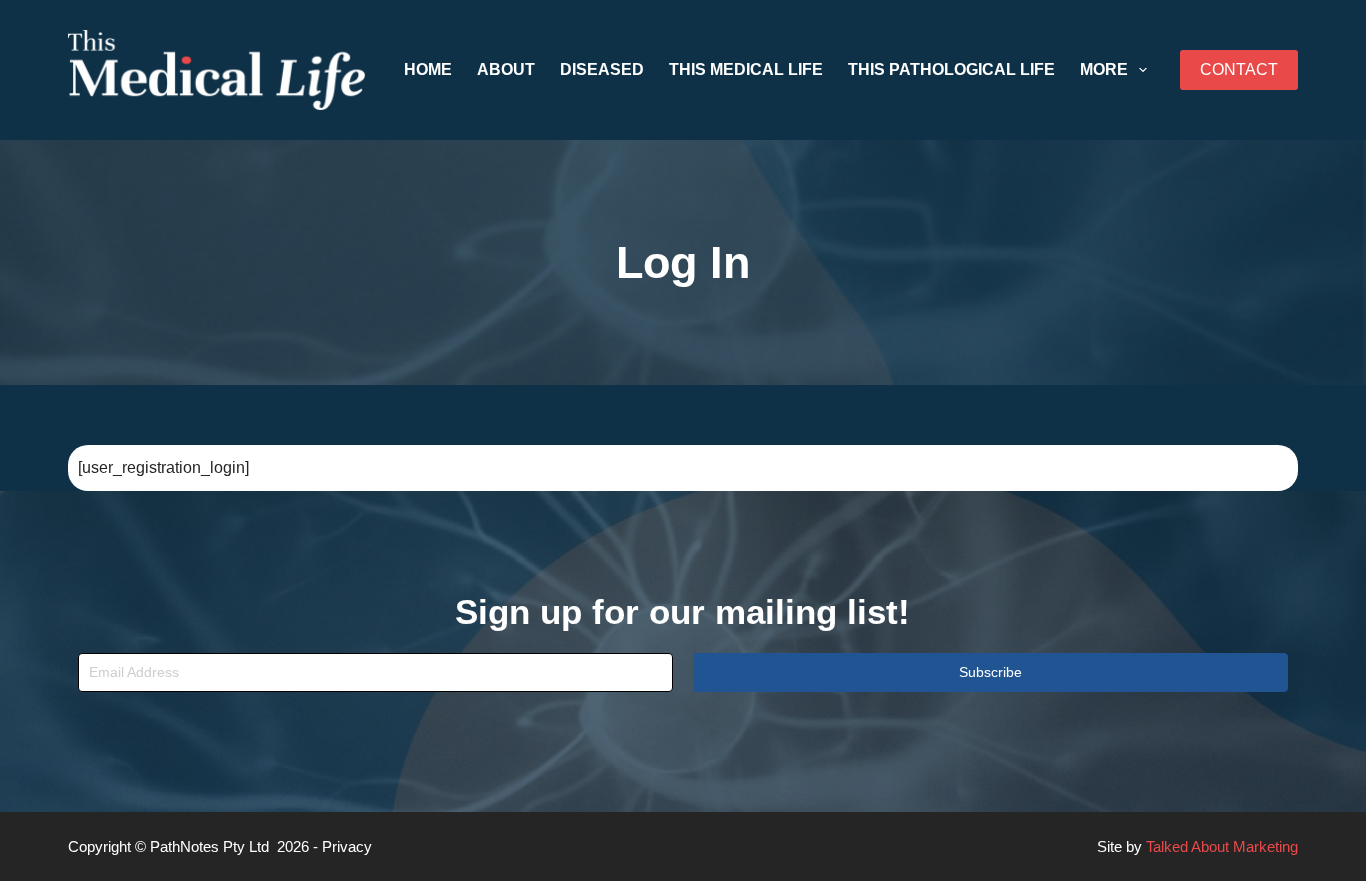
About (506, 69)
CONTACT (1239, 69)
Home (428, 69)
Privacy (347, 846)
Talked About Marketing (1222, 846)
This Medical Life (746, 69)
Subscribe (990, 672)
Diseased (602, 69)
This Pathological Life (951, 69)
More (1104, 69)
